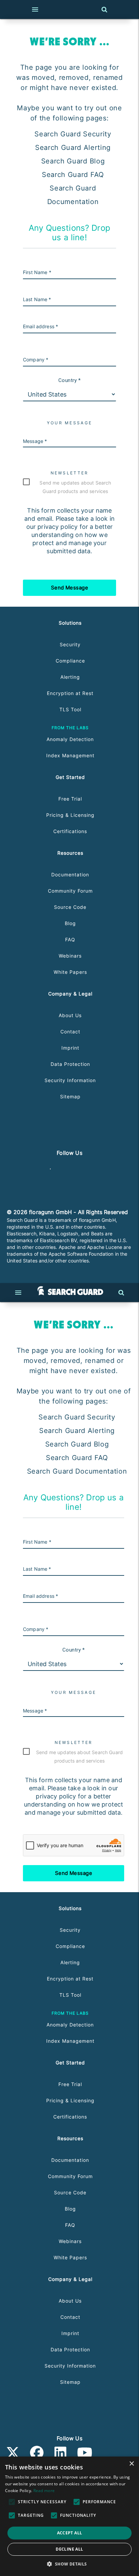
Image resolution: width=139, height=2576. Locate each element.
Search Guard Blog (73, 161)
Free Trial (70, 799)
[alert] (69, 2516)
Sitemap (70, 1096)
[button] (69, 2564)
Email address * (40, 326)
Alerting (70, 677)
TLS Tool (70, 709)
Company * (36, 360)
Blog (70, 923)
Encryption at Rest (70, 693)
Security (70, 644)
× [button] (131, 2464)
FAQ (70, 939)
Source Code (70, 907)
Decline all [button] (69, 2549)
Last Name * (37, 299)
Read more (44, 2491)
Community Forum (70, 891)
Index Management (70, 755)
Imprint (70, 1048)
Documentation (70, 875)
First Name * (37, 272)
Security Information (70, 1080)
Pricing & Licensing (70, 815)
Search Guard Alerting (73, 148)
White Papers (70, 972)
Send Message (70, 588)
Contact (70, 1032)
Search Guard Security (73, 134)
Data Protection (70, 1064)
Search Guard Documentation (77, 1471)
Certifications (70, 831)
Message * (35, 441)
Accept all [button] (70, 2533)
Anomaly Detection (70, 739)
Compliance (70, 661)
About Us (70, 1015)
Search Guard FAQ (73, 175)
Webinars (70, 956)
